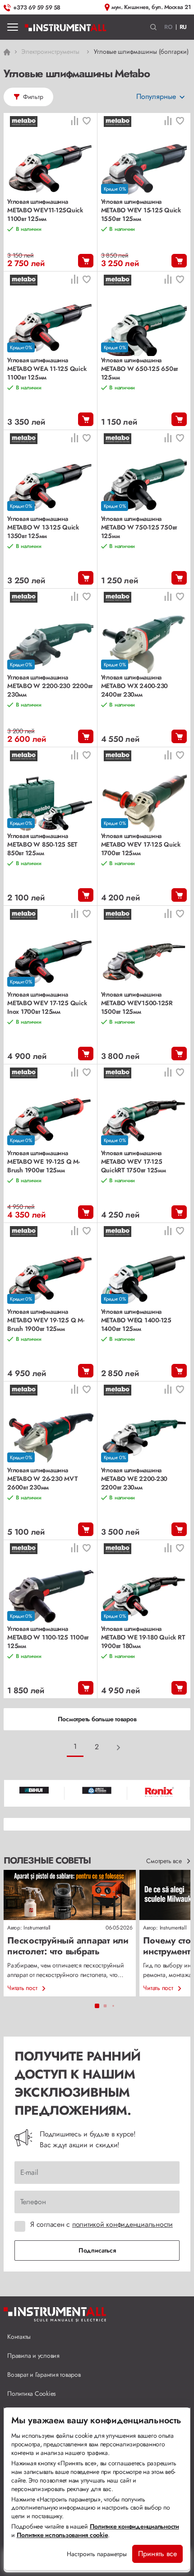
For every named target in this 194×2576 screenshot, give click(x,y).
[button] (154, 27)
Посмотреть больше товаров (97, 1719)
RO (169, 27)
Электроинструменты (50, 52)
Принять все (157, 2554)
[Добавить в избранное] (87, 122)
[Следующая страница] (119, 1747)
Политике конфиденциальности (134, 2526)
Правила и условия (33, 2356)
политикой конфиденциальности (122, 2224)
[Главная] (66, 27)
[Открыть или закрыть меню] (13, 27)
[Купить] (86, 261)
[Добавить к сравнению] (74, 122)
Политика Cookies (32, 2393)
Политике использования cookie (62, 2535)
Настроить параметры (97, 2554)
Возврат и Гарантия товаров (44, 2375)
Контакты (19, 2337)
